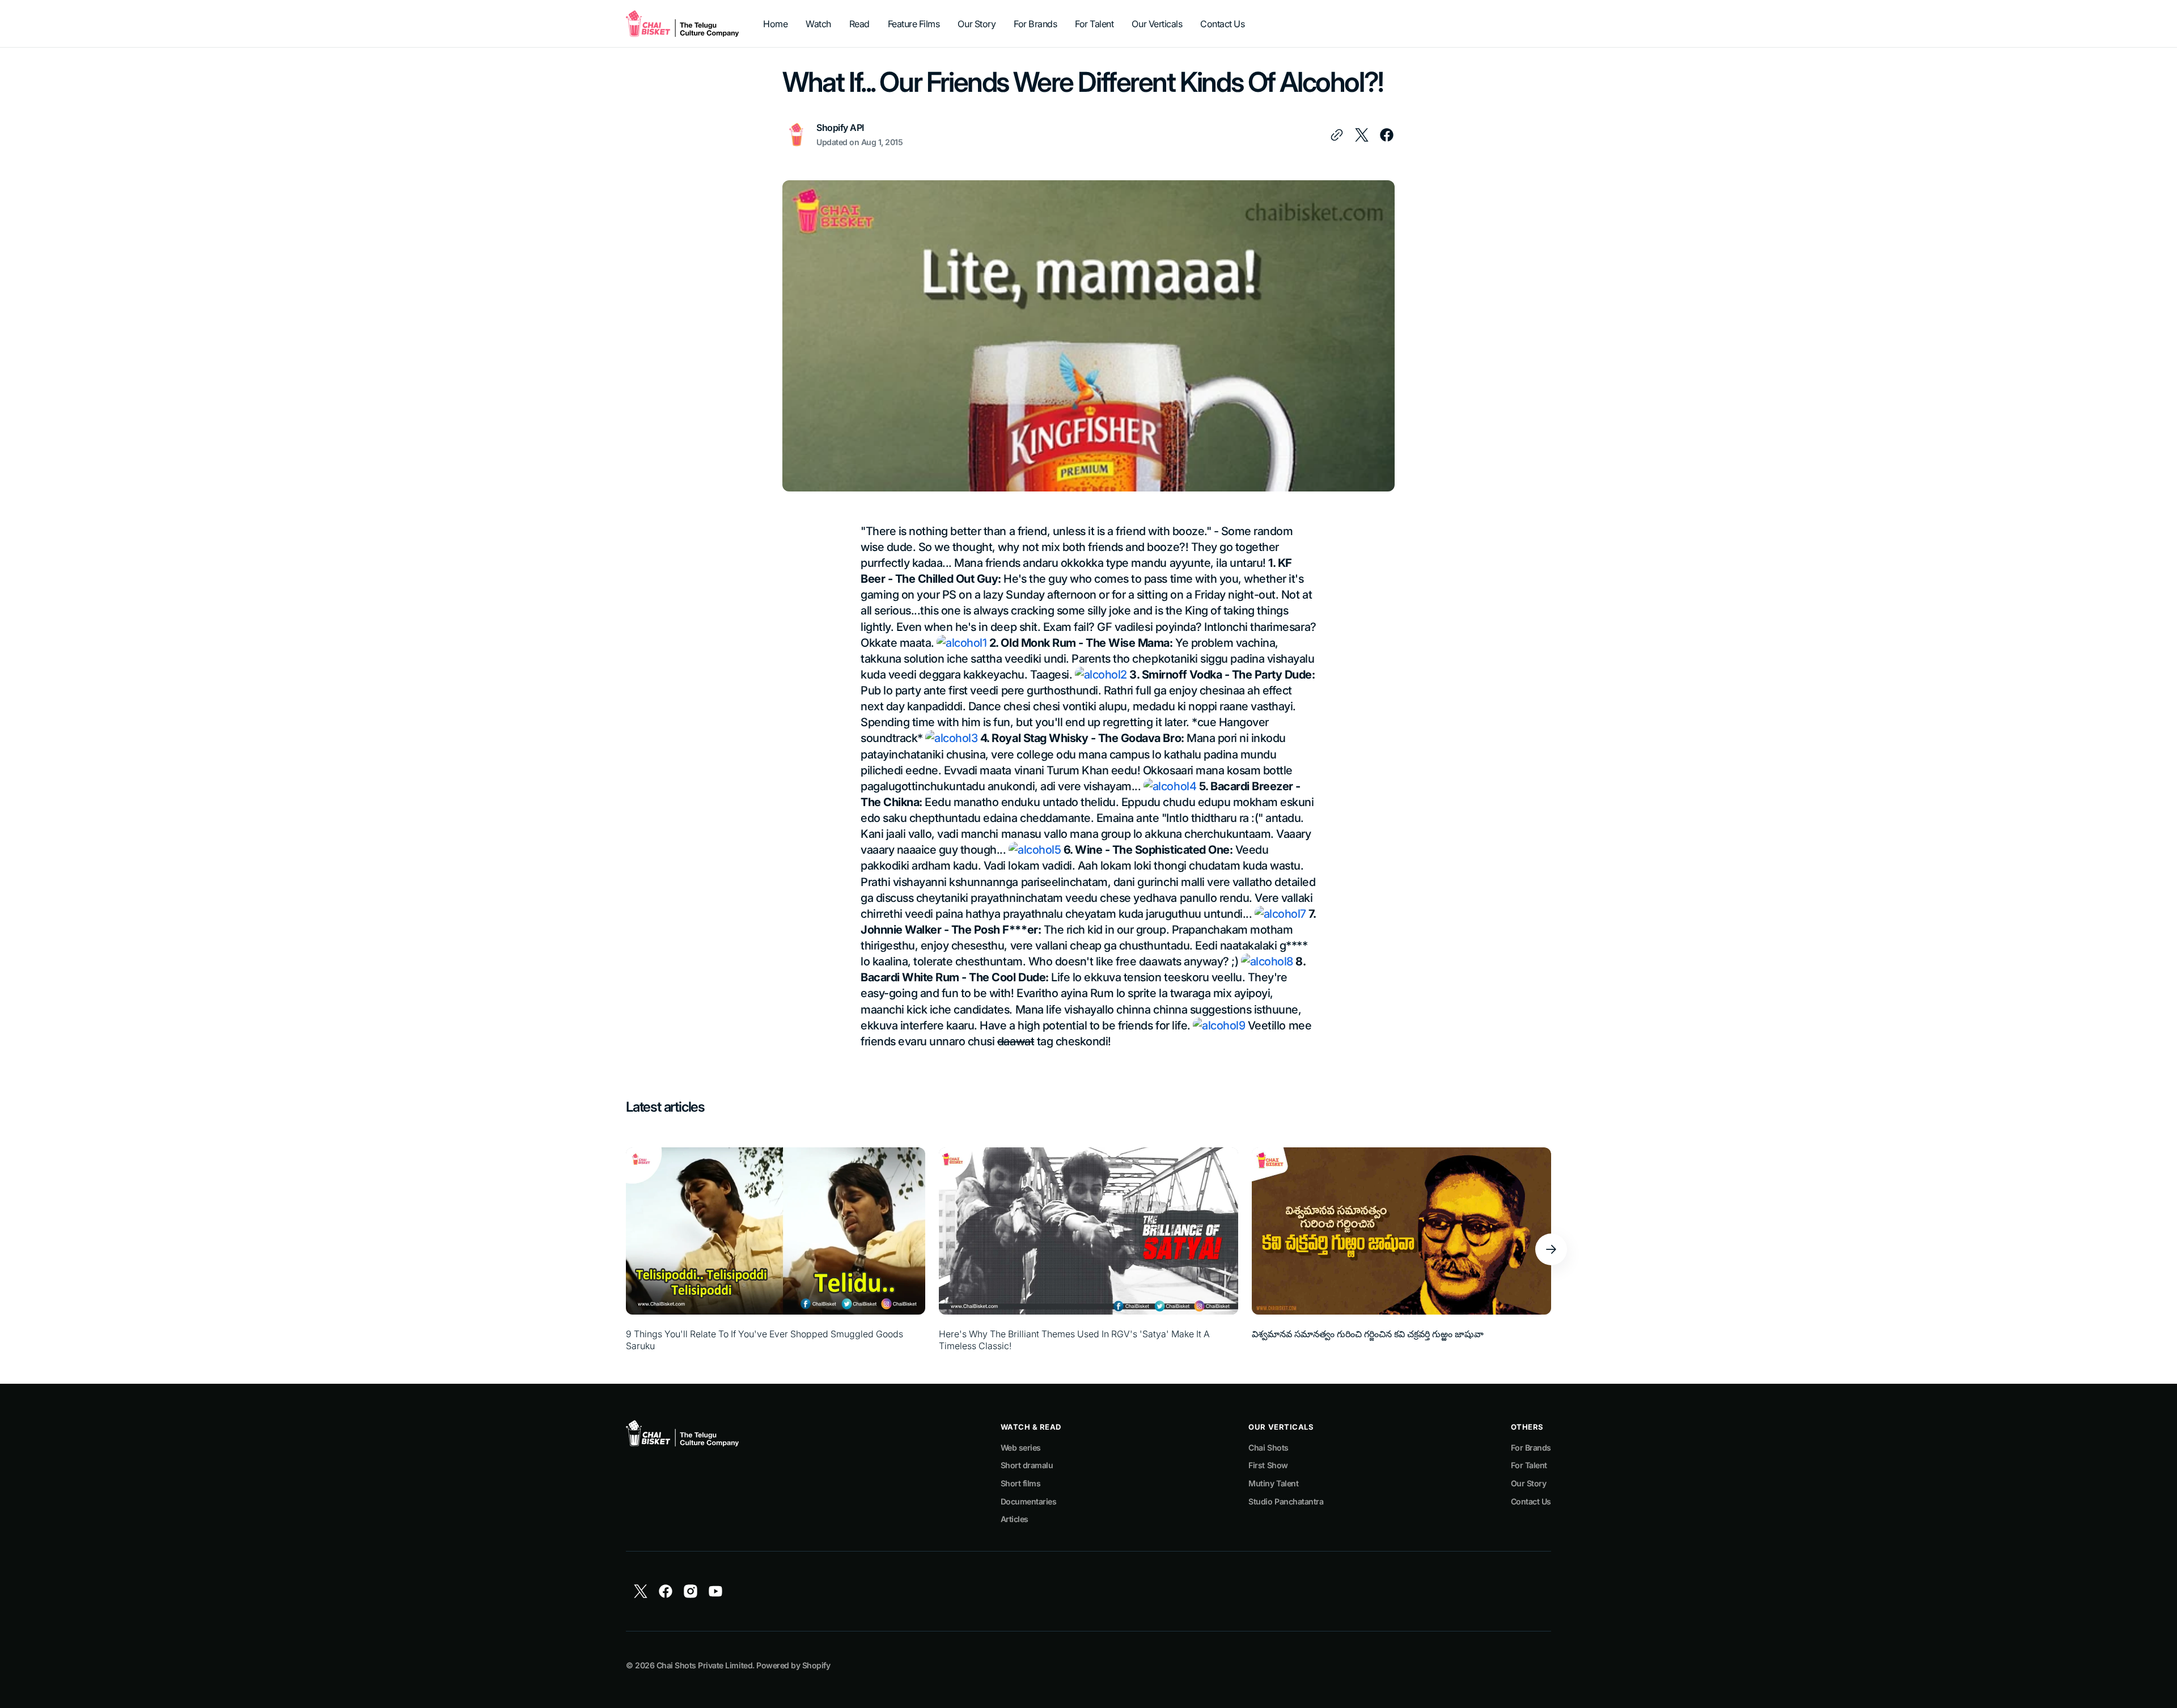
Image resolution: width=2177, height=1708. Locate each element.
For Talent (1529, 1465)
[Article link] (776, 1250)
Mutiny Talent (1273, 1483)
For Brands (1531, 1448)
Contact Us (1531, 1501)
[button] (1551, 1249)
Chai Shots (1268, 1448)
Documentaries (1029, 1501)
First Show (1268, 1465)
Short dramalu (1027, 1465)
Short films (1021, 1483)
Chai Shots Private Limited (704, 1665)
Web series (1021, 1448)
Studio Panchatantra (1286, 1501)
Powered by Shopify (793, 1665)
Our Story (1529, 1483)
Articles (1015, 1519)
